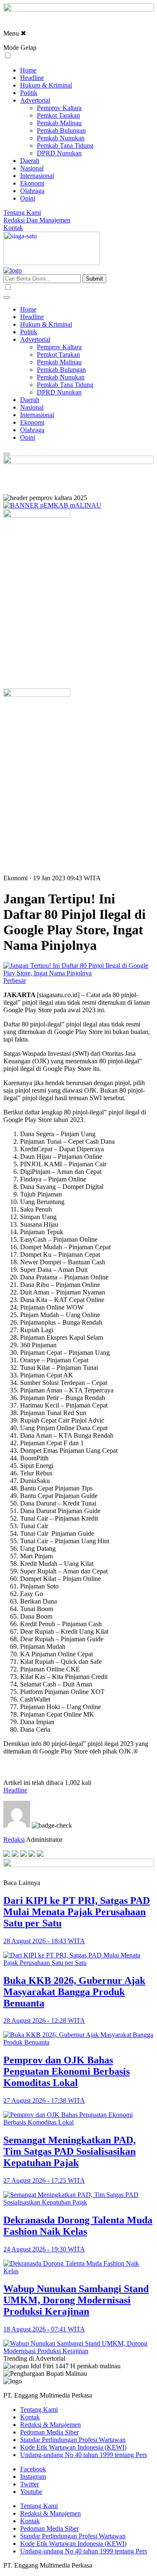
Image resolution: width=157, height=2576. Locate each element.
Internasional (37, 176)
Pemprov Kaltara (59, 108)
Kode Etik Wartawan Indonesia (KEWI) (73, 2447)
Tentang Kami (22, 213)
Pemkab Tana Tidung (65, 146)
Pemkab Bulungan (61, 130)
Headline (32, 78)
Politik (29, 93)
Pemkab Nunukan (61, 138)
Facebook (33, 2469)
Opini (28, 198)
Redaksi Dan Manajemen (37, 220)
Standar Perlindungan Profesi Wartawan (73, 2440)
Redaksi (14, 1840)
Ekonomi (32, 183)
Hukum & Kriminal (46, 85)
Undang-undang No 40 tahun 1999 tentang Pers (84, 2455)
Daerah (30, 161)
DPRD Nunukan (59, 153)
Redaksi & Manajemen (50, 2425)
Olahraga (32, 191)
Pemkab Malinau (59, 123)
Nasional (32, 168)
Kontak (13, 228)
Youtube (31, 2492)
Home (28, 70)
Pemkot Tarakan (58, 115)
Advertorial (35, 100)
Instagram (33, 2477)
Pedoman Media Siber (49, 2432)
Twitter (30, 2484)
